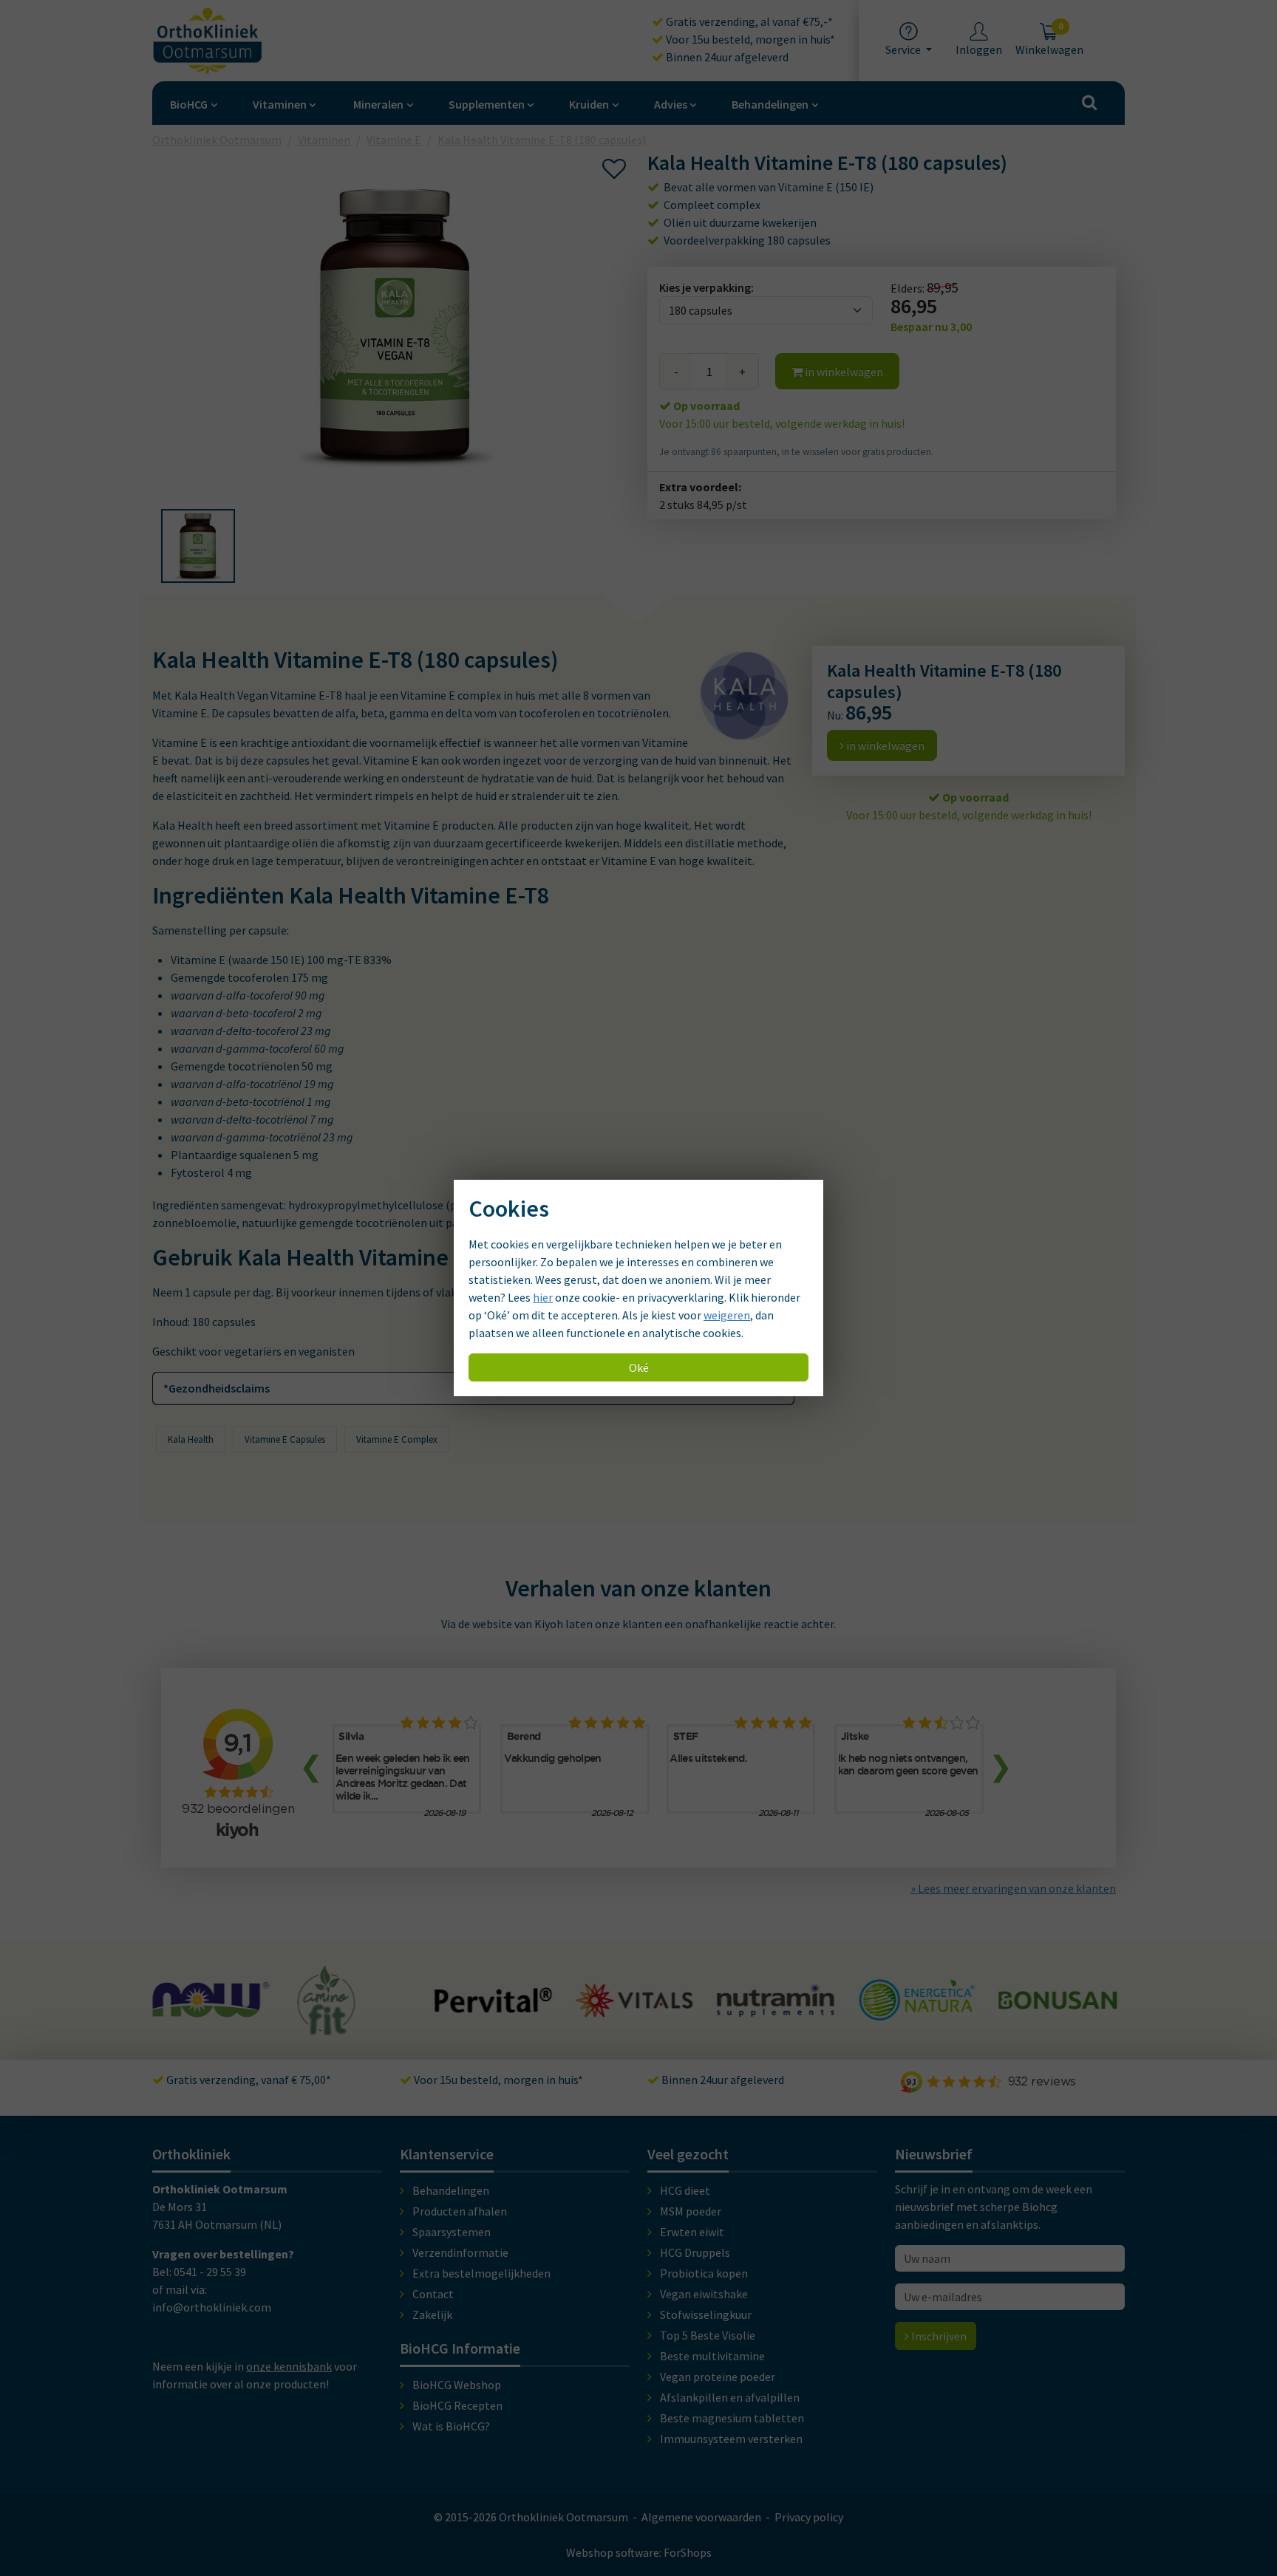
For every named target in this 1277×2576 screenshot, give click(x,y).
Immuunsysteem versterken (731, 2439)
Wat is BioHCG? (451, 2426)
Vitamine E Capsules (285, 1439)
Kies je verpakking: (706, 287)
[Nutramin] (635, 2009)
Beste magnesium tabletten (732, 2418)
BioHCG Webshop (457, 2385)
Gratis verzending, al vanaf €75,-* (748, 21)
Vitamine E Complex (397, 1439)
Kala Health (191, 1439)
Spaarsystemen (452, 2232)
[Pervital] (353, 2006)
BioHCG (189, 104)
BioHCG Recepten (457, 2405)
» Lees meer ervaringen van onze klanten (1013, 1888)
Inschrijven (938, 2336)
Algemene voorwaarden (701, 2517)
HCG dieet (685, 2190)
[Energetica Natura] (775, 2013)
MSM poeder (691, 2211)
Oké (639, 1367)
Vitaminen (280, 104)
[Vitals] (494, 2009)
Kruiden (589, 104)
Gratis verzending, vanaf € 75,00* (248, 2080)
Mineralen (378, 104)
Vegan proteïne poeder (718, 2377)
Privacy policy (809, 2517)
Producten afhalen (460, 2211)
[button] (198, 546)
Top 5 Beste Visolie (708, 2335)
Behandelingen (770, 104)
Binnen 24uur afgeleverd (726, 57)
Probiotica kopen (704, 2273)
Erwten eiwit (692, 2232)
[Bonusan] (916, 2003)
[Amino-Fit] (186, 2029)
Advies (671, 104)
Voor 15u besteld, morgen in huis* (749, 39)
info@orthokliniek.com (212, 2307)
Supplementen (487, 104)
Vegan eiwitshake (704, 2294)
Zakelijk (432, 2314)
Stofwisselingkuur (706, 2314)
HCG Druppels (695, 2252)
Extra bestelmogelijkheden (481, 2273)
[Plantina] (1058, 2017)
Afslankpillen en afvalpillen (730, 2397)
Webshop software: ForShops (639, 2552)
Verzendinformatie (460, 2252)
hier (543, 1297)
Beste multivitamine (712, 2356)
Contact (433, 2294)
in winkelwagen (843, 372)
